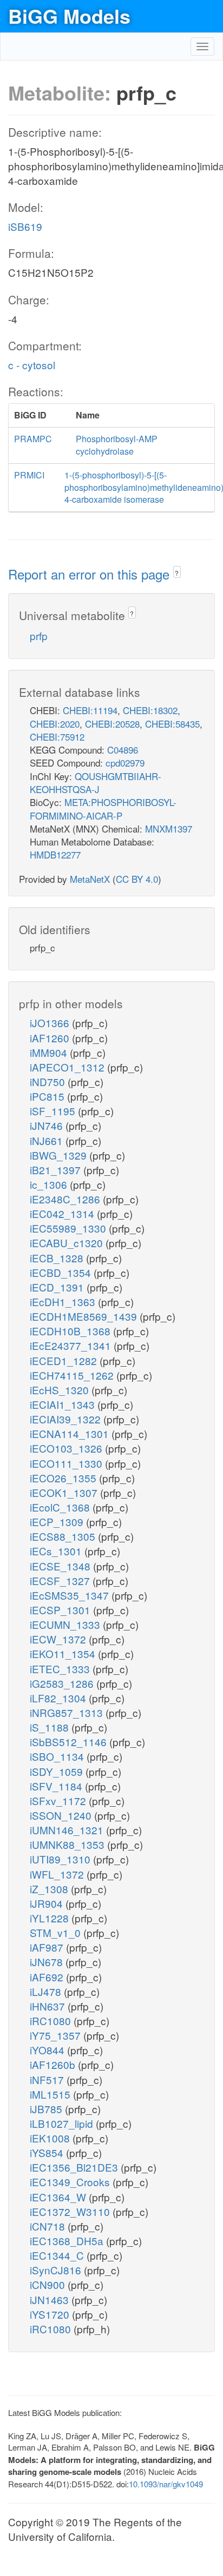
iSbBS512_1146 (70, 1742)
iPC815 (48, 1096)
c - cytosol (32, 365)
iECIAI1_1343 (64, 1404)
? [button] (177, 573)
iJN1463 (51, 2299)
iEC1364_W (59, 2197)
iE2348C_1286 (66, 1199)
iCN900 (49, 2284)
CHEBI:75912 (57, 737)
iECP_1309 (58, 1522)
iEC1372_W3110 (71, 2211)
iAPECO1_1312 (68, 1067)
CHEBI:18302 (150, 710)
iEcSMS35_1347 (71, 1595)
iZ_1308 (50, 1889)
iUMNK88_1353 (68, 1844)
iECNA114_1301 (71, 1433)
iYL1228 (51, 1918)
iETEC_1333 (61, 1669)
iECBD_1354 (62, 1272)
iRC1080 (52, 2021)
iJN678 (48, 1962)
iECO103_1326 (67, 1448)
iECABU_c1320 (68, 1243)
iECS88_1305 (64, 1536)
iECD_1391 (58, 1287)
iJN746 (48, 1125)
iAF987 (48, 1947)
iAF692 (48, 1977)
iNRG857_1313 (68, 1712)
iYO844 (48, 2050)
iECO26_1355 (64, 1478)
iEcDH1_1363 (64, 1302)
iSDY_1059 (58, 1771)
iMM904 (50, 1052)
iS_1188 (51, 1727)
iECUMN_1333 (66, 1624)
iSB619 (25, 226)
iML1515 (51, 2094)
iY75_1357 (57, 2035)
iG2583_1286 (63, 1683)
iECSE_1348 (61, 1566)
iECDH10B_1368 (71, 1331)
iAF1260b (54, 2064)
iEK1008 (51, 2138)
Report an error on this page (91, 574)
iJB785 (47, 2109)
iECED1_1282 (65, 1360)
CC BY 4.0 (137, 879)
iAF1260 (51, 1038)
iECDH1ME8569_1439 (85, 1316)
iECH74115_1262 (73, 1375)
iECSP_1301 (61, 1610)
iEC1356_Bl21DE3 (75, 2167)
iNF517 (48, 2079)
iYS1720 (51, 2314)
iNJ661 (48, 1140)
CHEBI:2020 (55, 724)
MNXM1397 (169, 828)
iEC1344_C (58, 2255)
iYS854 (48, 2152)
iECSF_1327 (61, 1580)
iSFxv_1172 (59, 1800)
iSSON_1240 (62, 1815)
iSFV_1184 (57, 1786)
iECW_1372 (59, 1639)
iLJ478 (47, 1991)
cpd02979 (125, 763)
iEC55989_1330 (69, 1228)
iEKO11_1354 (64, 1653)
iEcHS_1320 (61, 1390)
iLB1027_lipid (63, 2123)
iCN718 (49, 2226)
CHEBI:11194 (90, 710)
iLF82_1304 (59, 1698)
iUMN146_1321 (68, 1830)
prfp (39, 635)
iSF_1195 (54, 1111)
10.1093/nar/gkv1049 (166, 2484)
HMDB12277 (55, 854)
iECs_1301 (57, 1551)
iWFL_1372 (58, 1874)
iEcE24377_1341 (72, 1345)
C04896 (123, 750)
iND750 (49, 1081)
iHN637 (49, 2006)
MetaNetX (90, 879)
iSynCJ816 (57, 2270)
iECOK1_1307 (65, 1492)
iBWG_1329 (60, 1155)
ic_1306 (50, 1184)
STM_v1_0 (57, 1932)
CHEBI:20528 (112, 724)
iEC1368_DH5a (68, 2241)
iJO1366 (51, 1023)
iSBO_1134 (58, 1756)
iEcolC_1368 (61, 1507)
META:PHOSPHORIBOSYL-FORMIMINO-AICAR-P (103, 808)
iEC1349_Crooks (71, 2182)
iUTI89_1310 (61, 1859)
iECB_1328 (58, 1258)
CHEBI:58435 (172, 724)
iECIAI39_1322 (67, 1419)
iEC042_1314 (63, 1213)
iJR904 (48, 1903)
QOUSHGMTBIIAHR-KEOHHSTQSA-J (96, 783)
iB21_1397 (57, 1170)
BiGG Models (69, 16)
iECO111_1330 (67, 1463)
